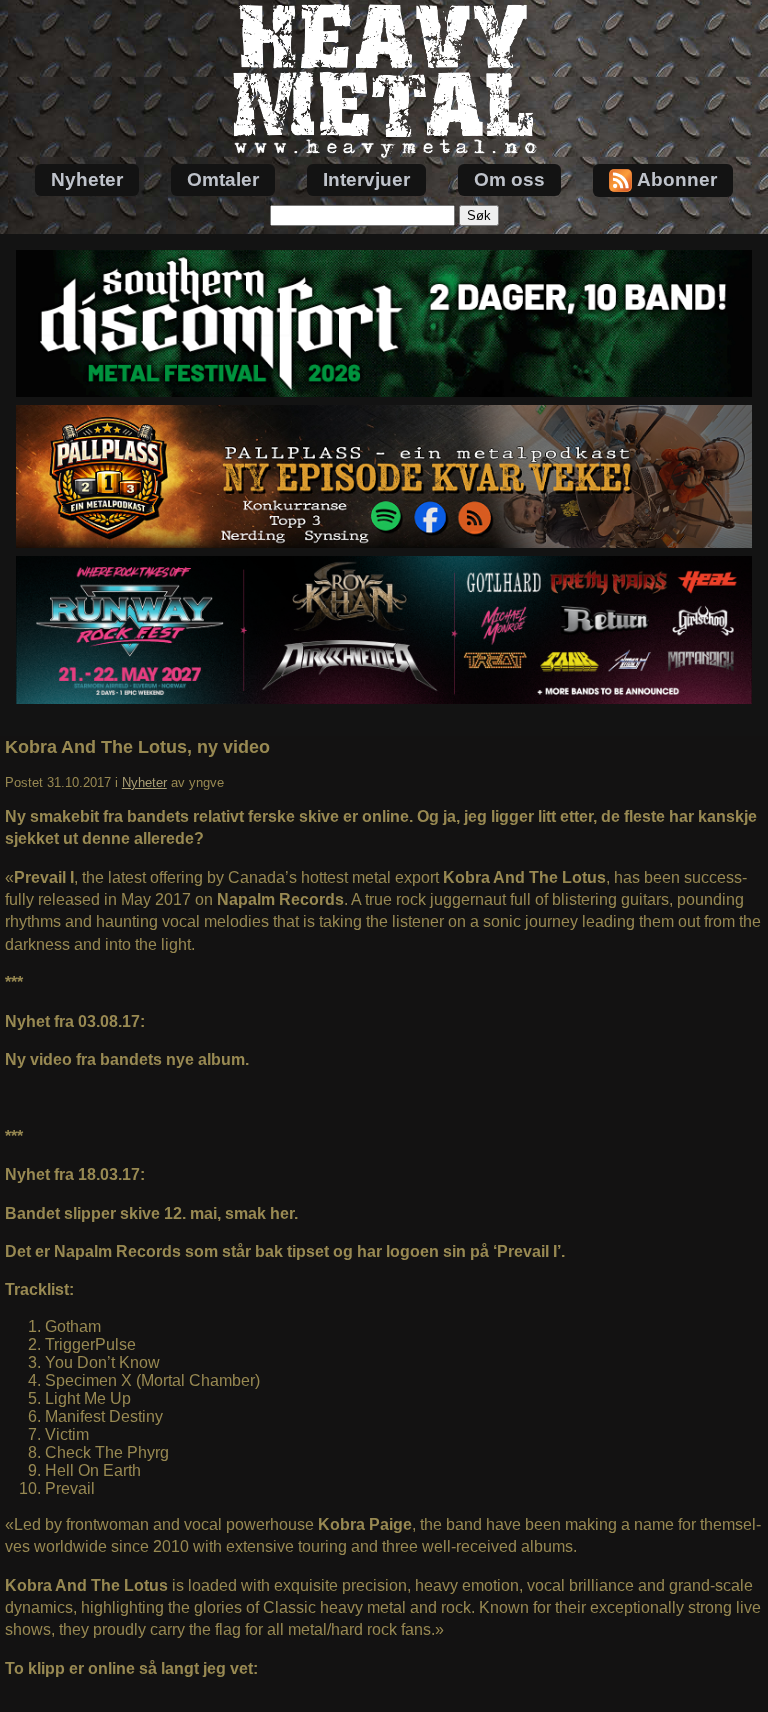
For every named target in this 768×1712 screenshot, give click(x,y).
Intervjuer (366, 179)
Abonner (677, 179)
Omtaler (223, 179)
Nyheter (87, 179)
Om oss (509, 179)
